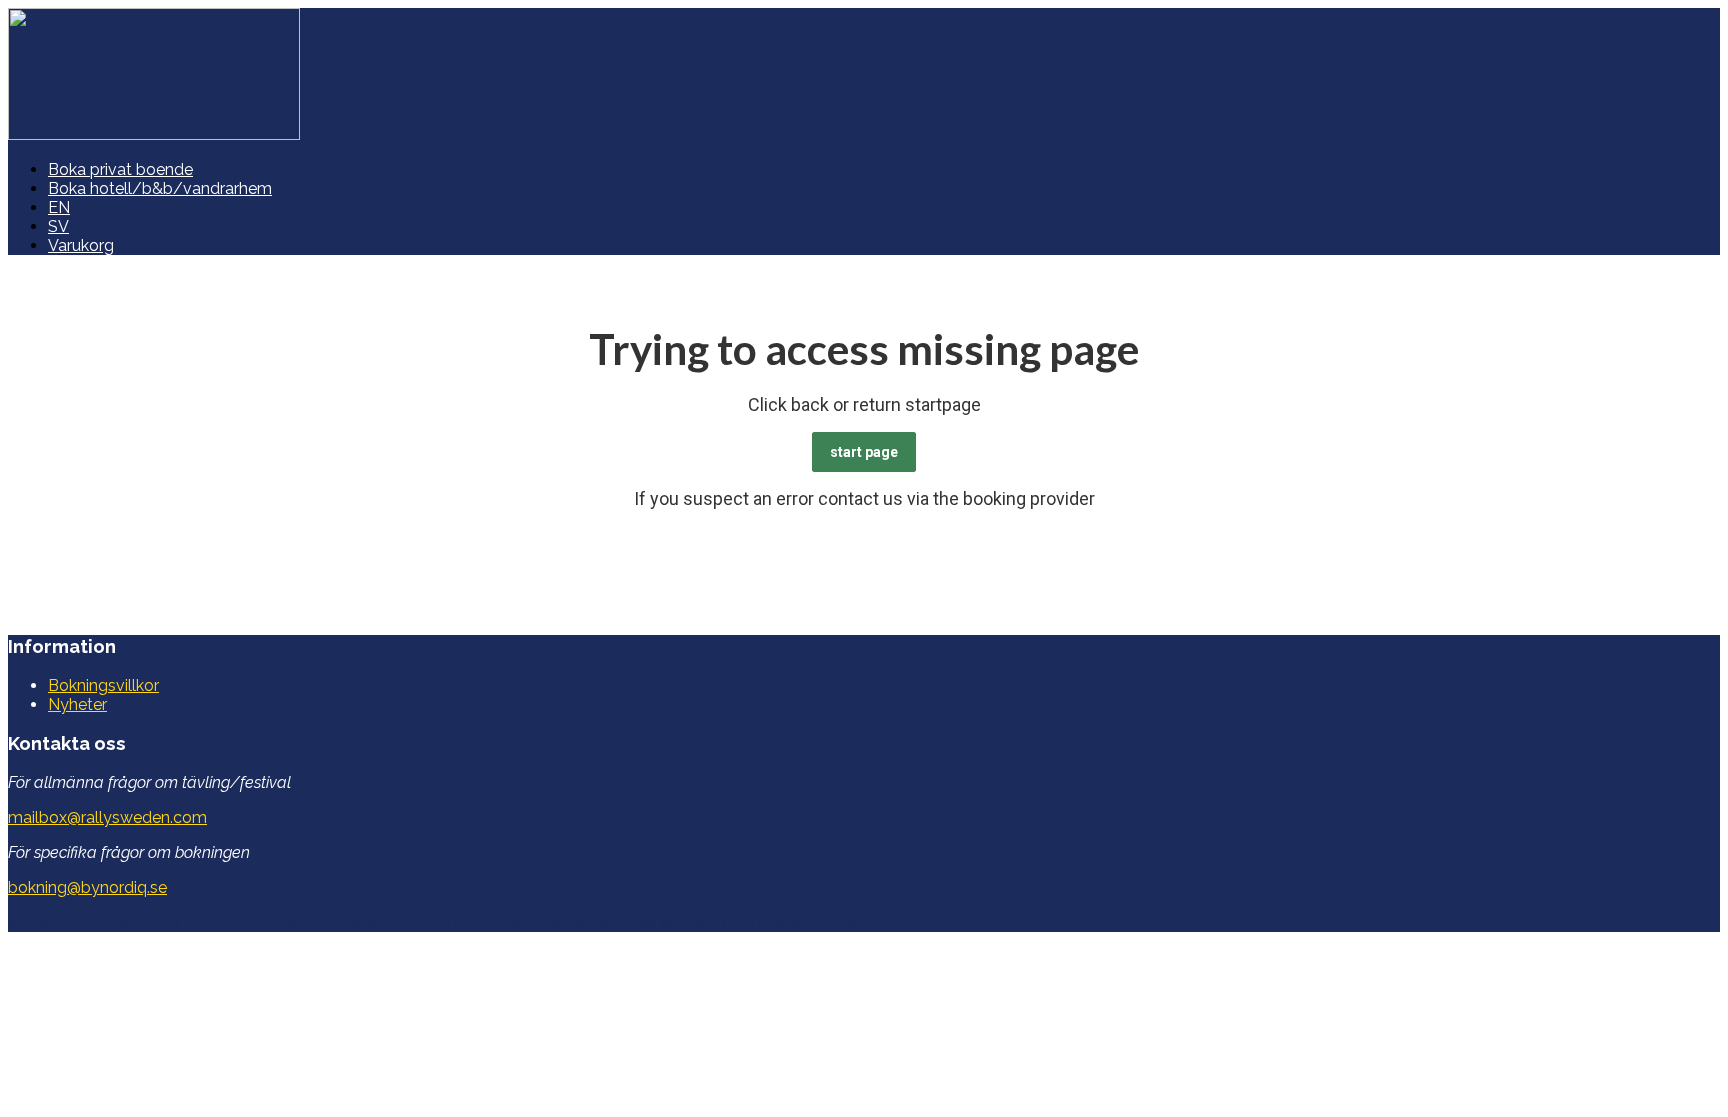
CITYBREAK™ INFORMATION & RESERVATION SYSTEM (646, 922)
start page (864, 452)
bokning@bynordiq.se (87, 887)
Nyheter (77, 704)
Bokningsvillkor (103, 685)
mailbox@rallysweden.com (107, 817)
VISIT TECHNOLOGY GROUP (134, 922)
